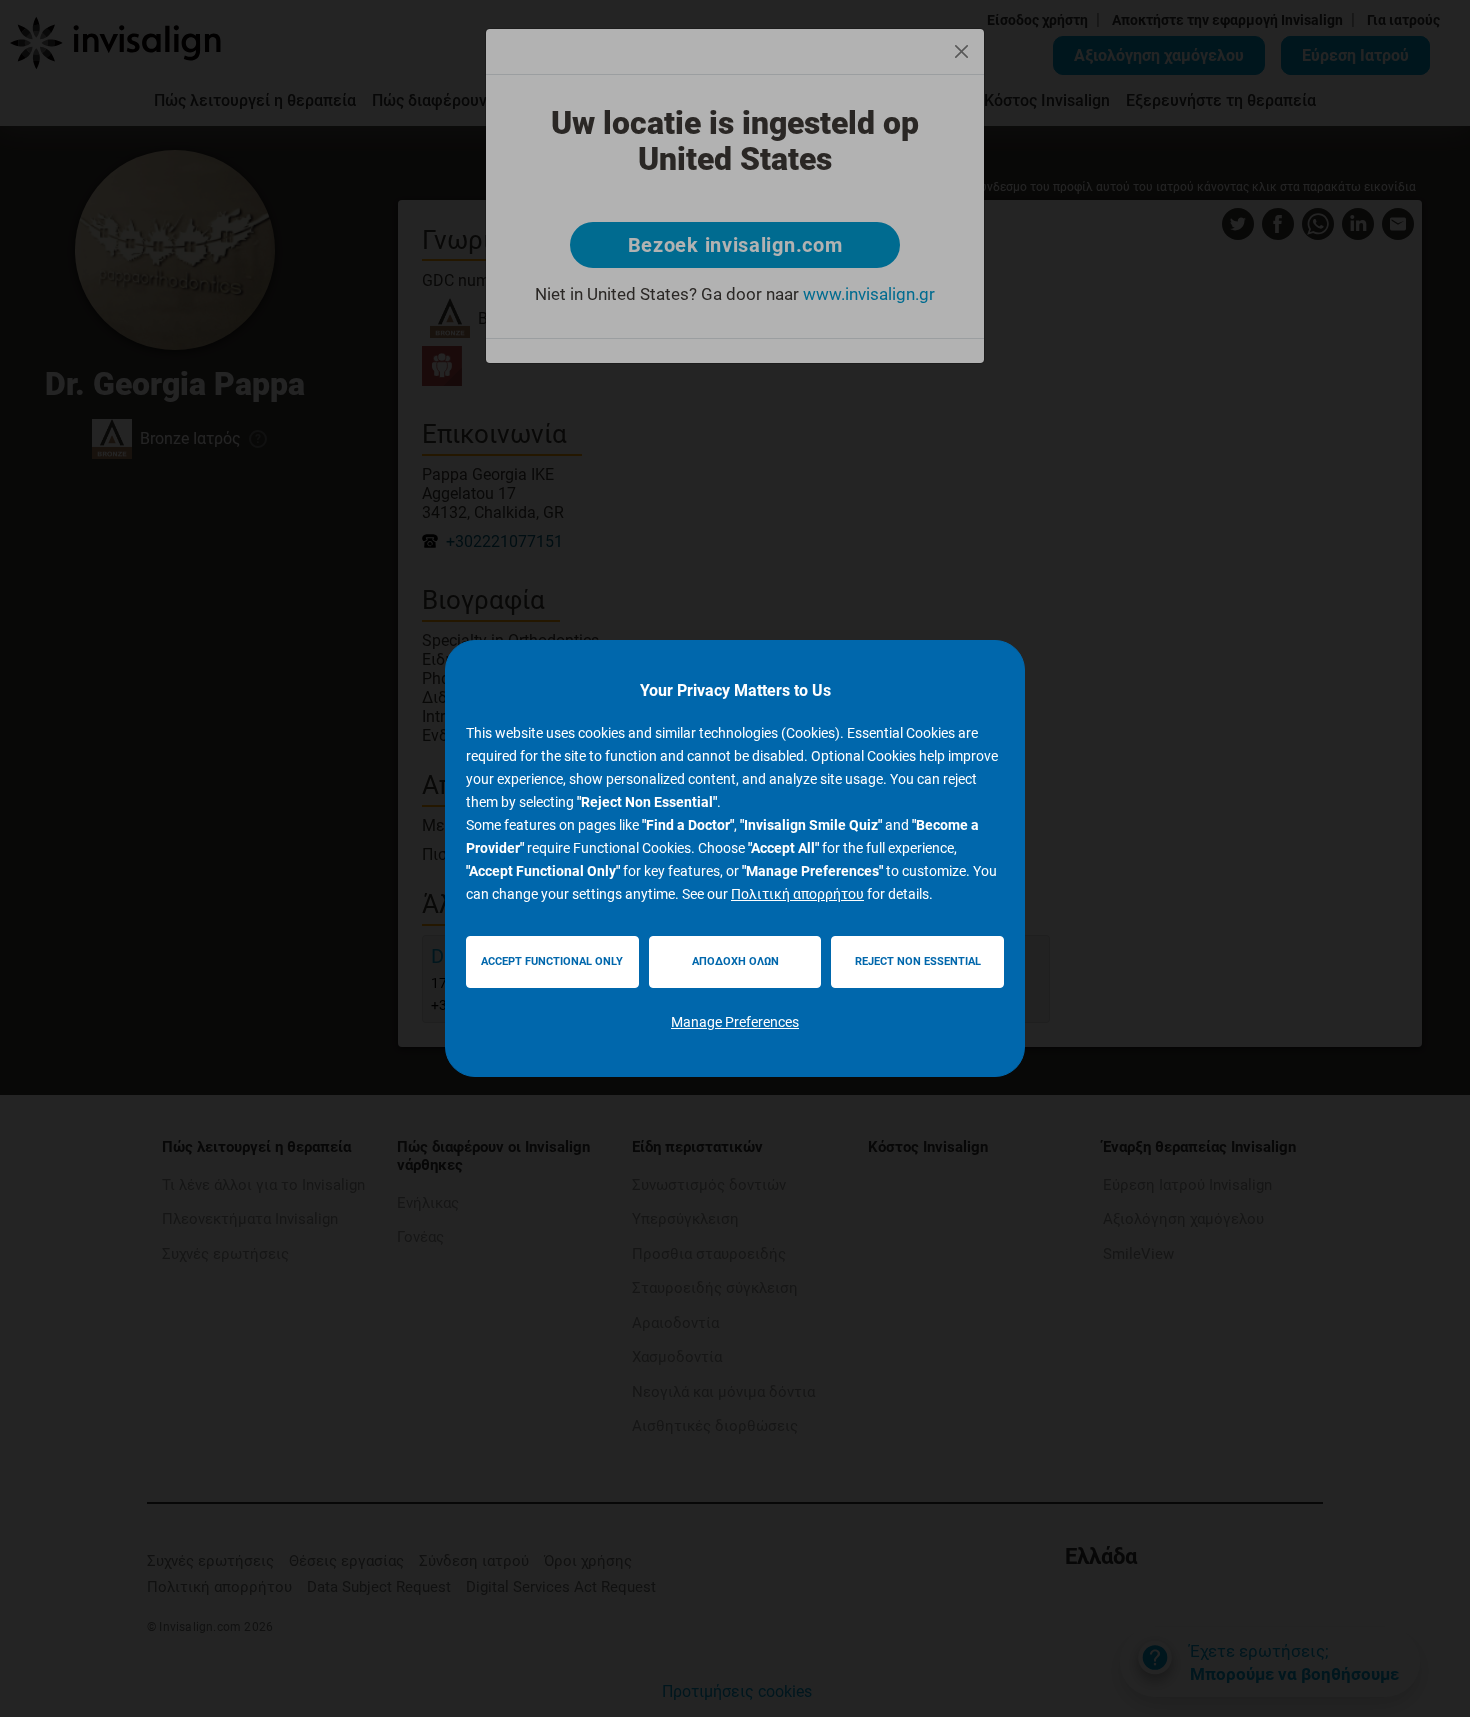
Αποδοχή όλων (735, 961)
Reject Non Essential (918, 961)
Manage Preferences (735, 1022)
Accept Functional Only (552, 961)
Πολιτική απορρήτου (797, 894)
